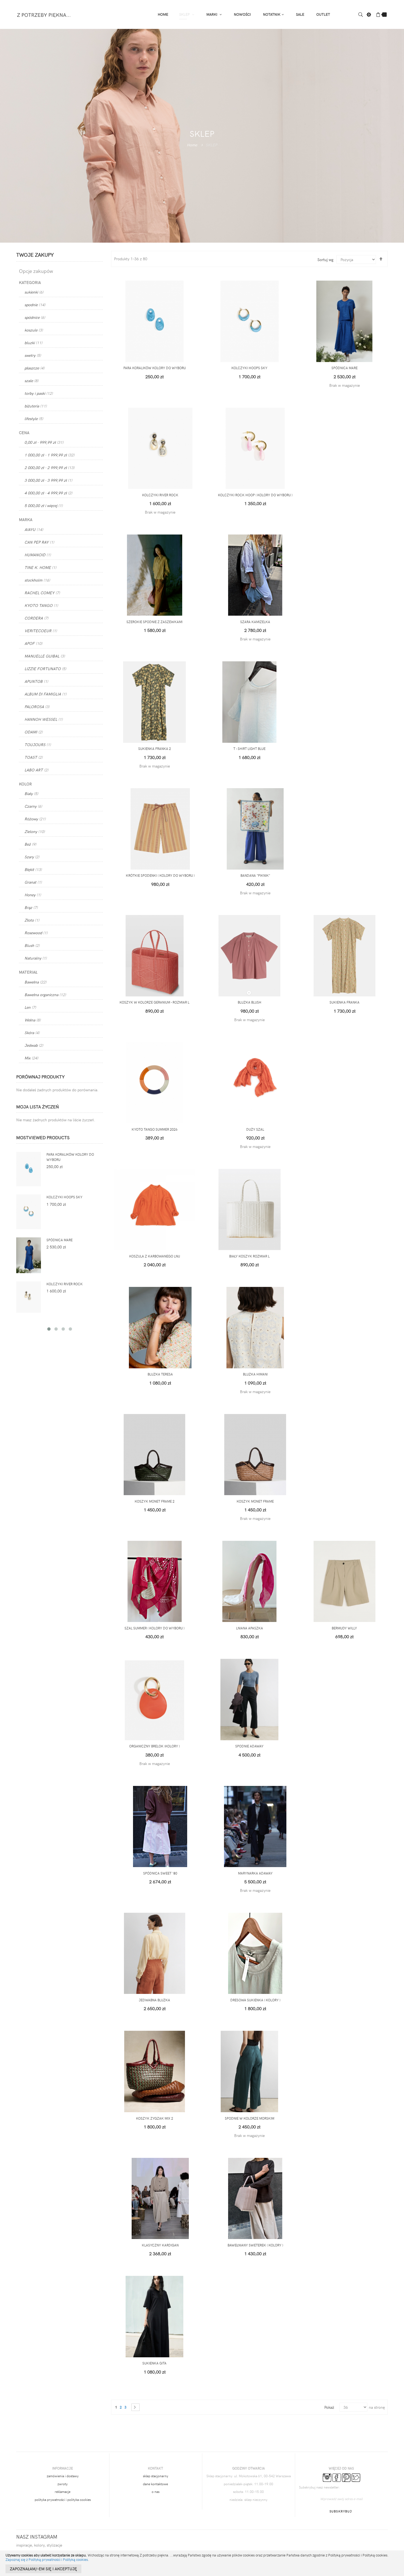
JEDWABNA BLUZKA (154, 2000)
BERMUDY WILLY (344, 1628)
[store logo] (44, 14)
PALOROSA (37, 707)
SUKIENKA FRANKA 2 (155, 749)
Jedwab (34, 1045)
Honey (33, 895)
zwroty (63, 2484)
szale (31, 381)
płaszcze (34, 368)
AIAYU (34, 529)
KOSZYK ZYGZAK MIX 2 (155, 2118)
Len (30, 1007)
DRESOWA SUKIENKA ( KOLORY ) (255, 2000)
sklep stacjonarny (156, 2476)
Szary (32, 857)
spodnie (35, 305)
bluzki (33, 343)
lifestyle (34, 419)
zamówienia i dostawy (63, 2476)
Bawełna (35, 982)
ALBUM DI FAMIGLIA (45, 694)
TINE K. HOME (40, 567)
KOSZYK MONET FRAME (255, 1501)
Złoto (32, 920)
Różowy (35, 819)
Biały (31, 794)
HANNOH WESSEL (44, 719)
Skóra (32, 1033)
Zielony (35, 831)
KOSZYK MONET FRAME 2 (155, 1501)
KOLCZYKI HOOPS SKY (249, 368)
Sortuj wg (325, 260)
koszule (34, 330)
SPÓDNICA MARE (344, 368)
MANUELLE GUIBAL (45, 656)
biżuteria (36, 406)
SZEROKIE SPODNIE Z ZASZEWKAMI (154, 622)
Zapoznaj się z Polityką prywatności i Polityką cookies (47, 2559)
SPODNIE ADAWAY (249, 1746)
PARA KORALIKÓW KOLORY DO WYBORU (155, 368)
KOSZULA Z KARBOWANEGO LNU (155, 1256)
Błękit (33, 869)
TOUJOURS (38, 745)
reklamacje (63, 2492)
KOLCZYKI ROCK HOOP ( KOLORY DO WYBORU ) (255, 495)
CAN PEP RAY (39, 542)
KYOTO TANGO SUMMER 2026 (155, 1129)
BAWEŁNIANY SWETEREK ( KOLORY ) (255, 2245)
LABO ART (36, 770)
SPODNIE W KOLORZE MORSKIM (250, 2118)
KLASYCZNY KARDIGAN (160, 2245)
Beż (30, 844)
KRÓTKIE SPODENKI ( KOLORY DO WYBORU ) (160, 875)
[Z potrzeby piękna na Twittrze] (356, 2477)
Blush (32, 945)
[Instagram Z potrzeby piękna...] (327, 2477)
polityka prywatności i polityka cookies (63, 2500)
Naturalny (36, 958)
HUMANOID (38, 555)
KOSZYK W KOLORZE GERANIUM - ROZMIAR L (154, 1002)
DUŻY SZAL (255, 1129)
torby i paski (39, 393)
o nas (156, 2492)
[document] (202, 2563)
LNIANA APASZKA (250, 1628)
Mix (31, 1058)
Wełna (33, 1020)
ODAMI (34, 732)
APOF (33, 643)
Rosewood (36, 933)
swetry (33, 355)
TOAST (34, 757)
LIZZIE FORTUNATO (45, 669)
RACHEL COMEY (42, 593)
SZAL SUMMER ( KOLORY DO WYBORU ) (154, 1628)
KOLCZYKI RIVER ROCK (160, 495)
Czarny (33, 806)
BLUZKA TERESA (160, 1374)
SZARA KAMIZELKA (255, 622)
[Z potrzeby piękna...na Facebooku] (337, 2477)
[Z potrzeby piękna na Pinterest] (346, 2477)
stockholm (37, 580)
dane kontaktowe (155, 2484)
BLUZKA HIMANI (255, 1374)
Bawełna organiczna (45, 995)
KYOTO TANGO (41, 605)
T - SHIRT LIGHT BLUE (249, 749)
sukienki (34, 292)
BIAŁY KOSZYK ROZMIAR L (249, 1256)
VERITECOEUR (41, 631)
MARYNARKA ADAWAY (255, 1873)
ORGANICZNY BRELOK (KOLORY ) (154, 1746)
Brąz (31, 907)
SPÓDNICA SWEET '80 (160, 1873)
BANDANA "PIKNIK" (255, 875)
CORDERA (36, 618)
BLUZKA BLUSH (250, 1002)
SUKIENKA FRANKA (344, 1002)
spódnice (35, 317)
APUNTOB (36, 681)
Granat (33, 882)
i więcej (44, 505)
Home (192, 145)
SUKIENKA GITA (154, 2363)
